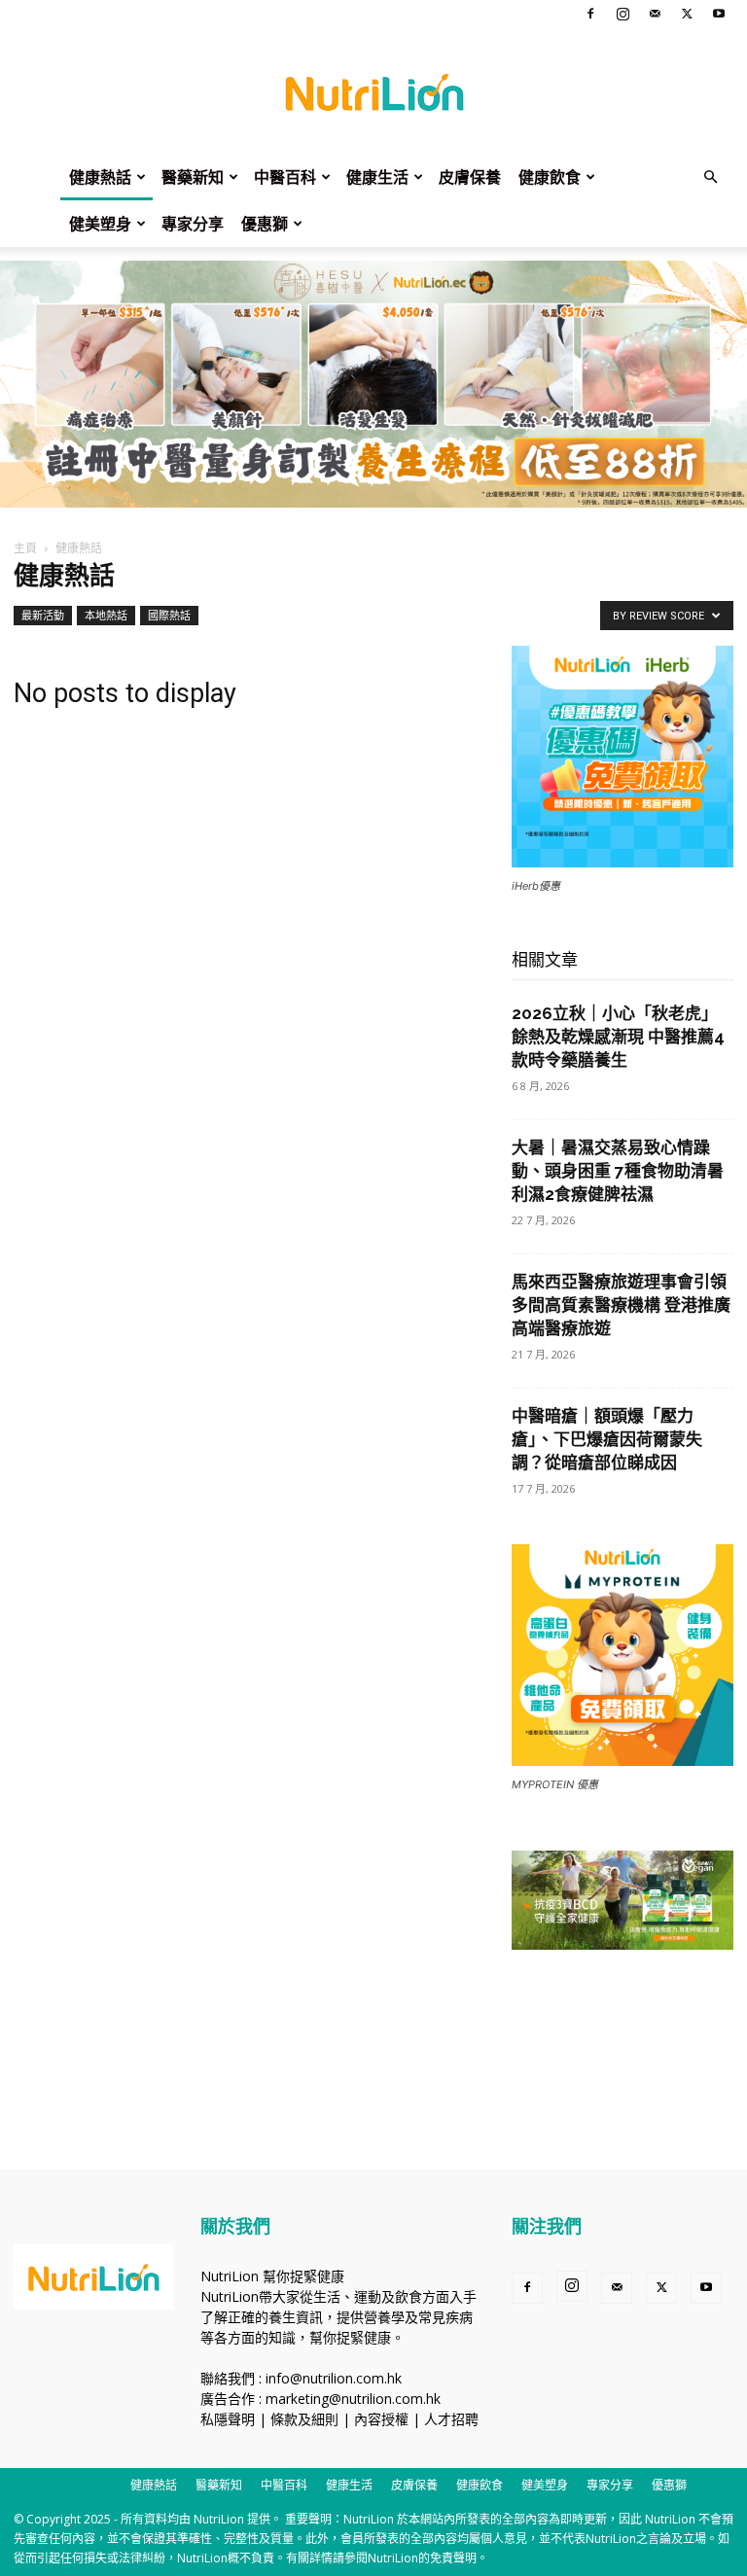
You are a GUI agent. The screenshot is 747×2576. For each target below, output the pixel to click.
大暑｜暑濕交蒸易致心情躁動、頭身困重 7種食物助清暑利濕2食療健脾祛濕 (618, 1171)
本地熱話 (106, 615)
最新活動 (43, 615)
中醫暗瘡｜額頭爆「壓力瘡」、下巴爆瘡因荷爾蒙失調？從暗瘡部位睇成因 (607, 1439)
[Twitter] (687, 14)
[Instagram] (622, 14)
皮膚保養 (470, 177)
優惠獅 (265, 224)
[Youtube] (719, 14)
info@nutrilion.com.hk (334, 2378)
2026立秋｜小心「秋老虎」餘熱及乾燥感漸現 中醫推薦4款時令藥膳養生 (618, 1037)
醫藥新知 (193, 177)
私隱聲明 (228, 2419)
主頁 (25, 548)
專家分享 (193, 224)
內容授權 (381, 2419)
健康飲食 (550, 177)
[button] (710, 177)
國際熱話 (169, 615)
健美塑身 (100, 224)
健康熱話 (100, 177)
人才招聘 (451, 2419)
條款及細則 (304, 2419)
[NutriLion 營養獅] (373, 91)
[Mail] (655, 14)
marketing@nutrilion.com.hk (353, 2399)
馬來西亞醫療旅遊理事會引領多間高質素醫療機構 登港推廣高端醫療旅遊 (621, 1305)
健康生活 (377, 177)
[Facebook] (590, 14)
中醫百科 (285, 177)
